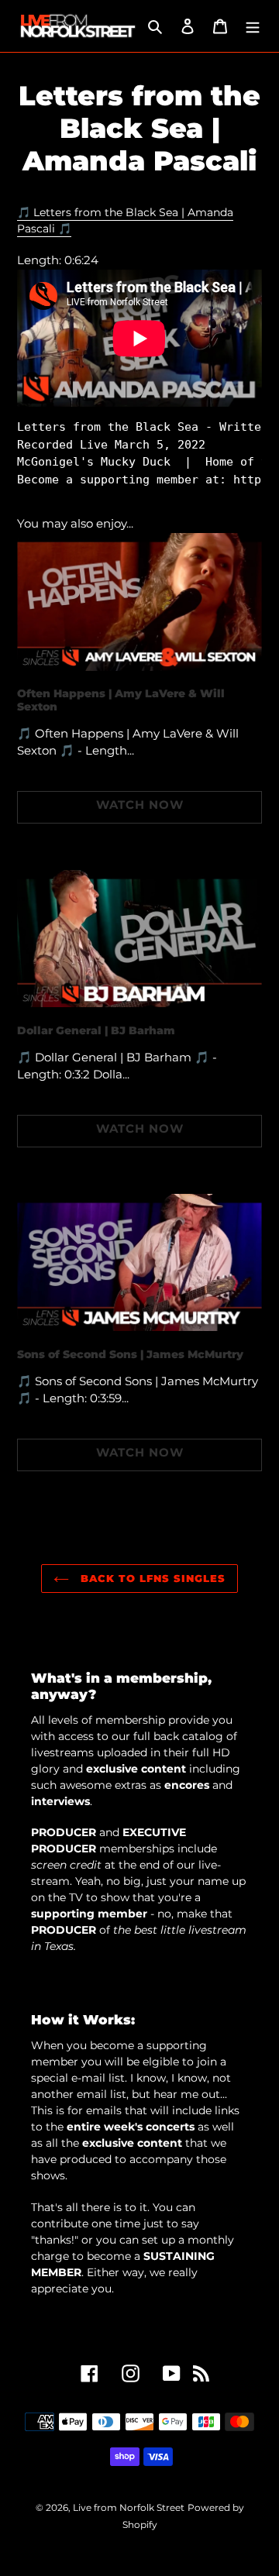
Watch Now (140, 805)
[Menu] (253, 26)
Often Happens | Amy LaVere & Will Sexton (121, 700)
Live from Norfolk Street (129, 2507)
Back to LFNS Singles (152, 1578)
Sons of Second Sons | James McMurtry (130, 1354)
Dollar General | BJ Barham (96, 1030)
